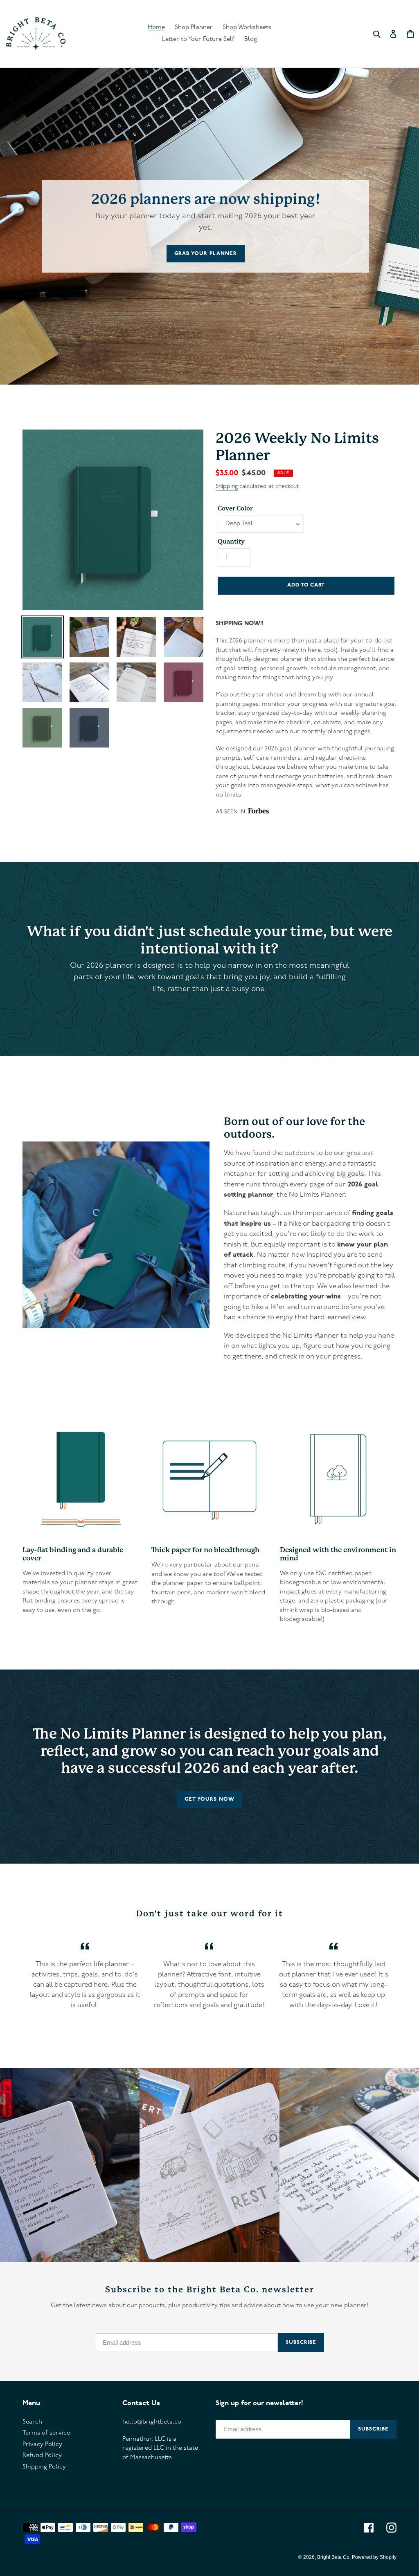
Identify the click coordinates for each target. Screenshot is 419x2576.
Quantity (231, 542)
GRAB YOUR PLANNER (206, 254)
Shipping (227, 487)
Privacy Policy (42, 2445)
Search (32, 2422)
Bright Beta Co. (335, 2557)
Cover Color (235, 508)
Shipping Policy (44, 2467)
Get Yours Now (210, 1799)
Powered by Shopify (374, 2557)
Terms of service (46, 2433)
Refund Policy (42, 2456)
